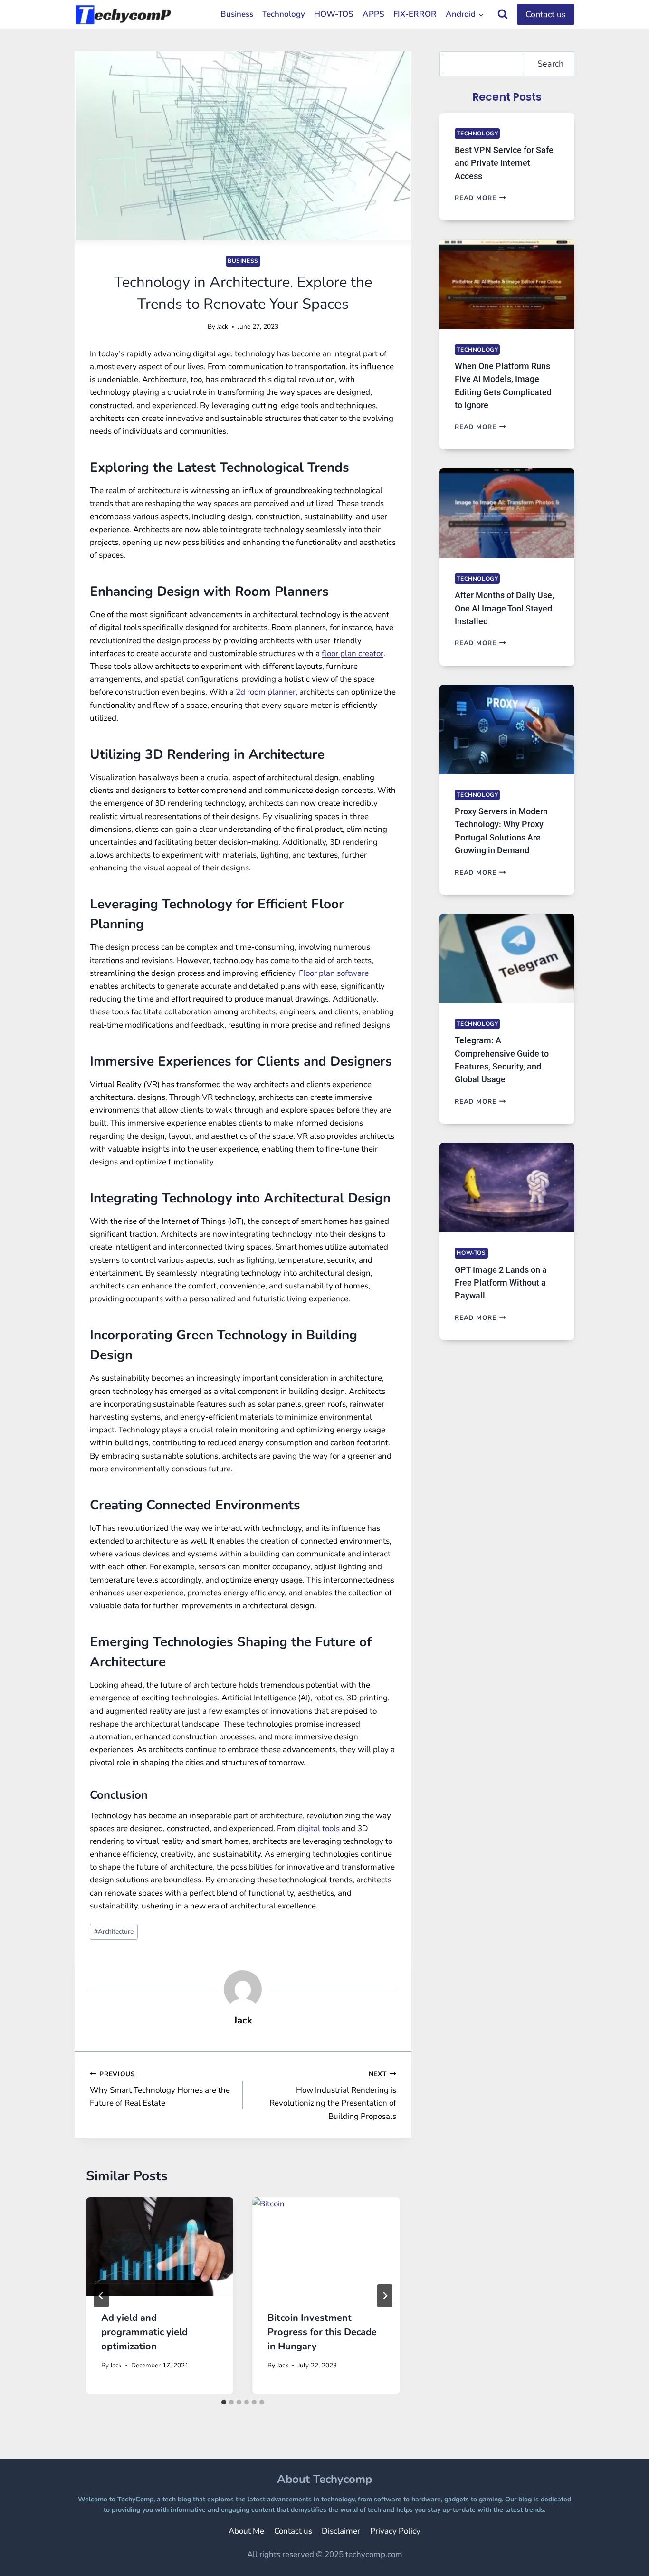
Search (550, 64)
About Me (246, 2531)
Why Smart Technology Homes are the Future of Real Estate (160, 2089)
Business (237, 14)
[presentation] (160, 2247)
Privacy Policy (395, 2531)
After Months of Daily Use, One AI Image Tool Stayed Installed (504, 608)
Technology (284, 14)
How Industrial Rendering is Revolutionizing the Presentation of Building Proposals (333, 2096)
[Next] (385, 2296)
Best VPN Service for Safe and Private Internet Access (504, 163)
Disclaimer (341, 2531)
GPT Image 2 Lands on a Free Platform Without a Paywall (501, 1283)
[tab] (224, 2402)
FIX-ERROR (415, 14)
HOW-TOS (334, 14)
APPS (373, 14)
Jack (222, 327)
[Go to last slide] (101, 2296)
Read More (480, 198)
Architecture (114, 1932)
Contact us (546, 14)
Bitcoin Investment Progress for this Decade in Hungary (322, 2332)
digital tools (319, 1828)
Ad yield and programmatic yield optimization (144, 2332)
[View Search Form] (503, 14)
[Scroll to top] (618, 2555)
